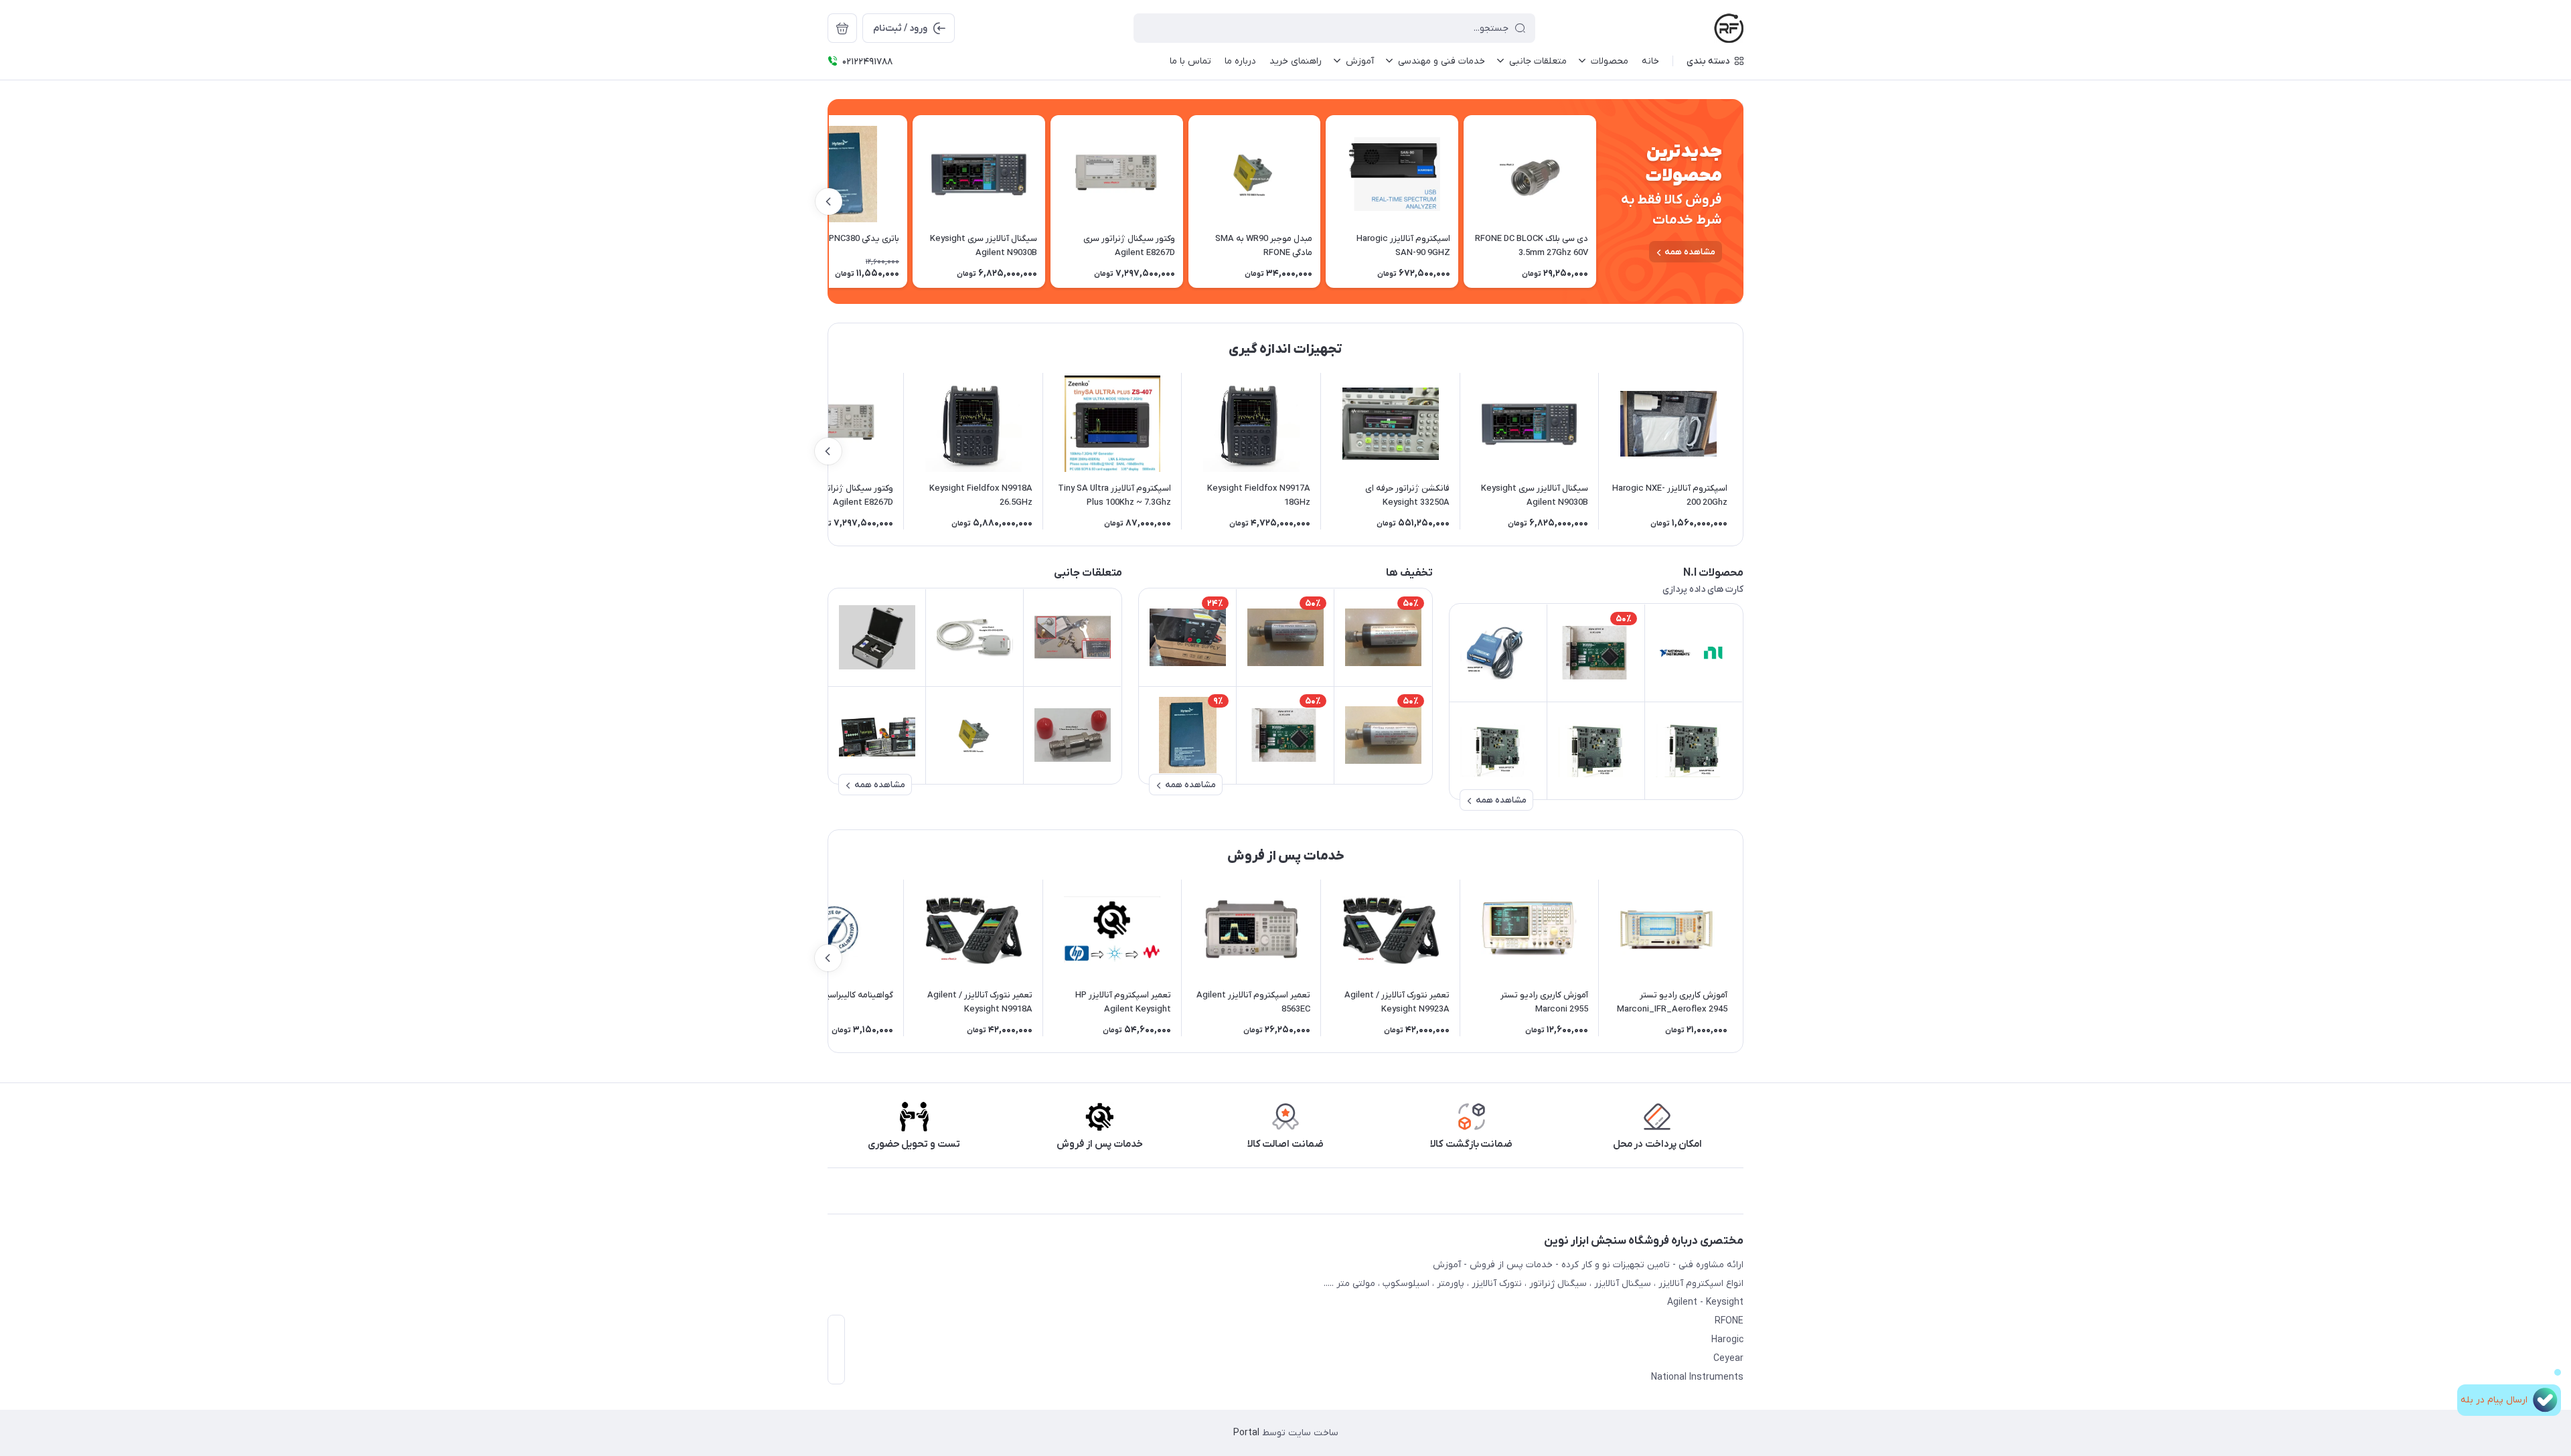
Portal (1246, 1433)
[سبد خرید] (842, 28)
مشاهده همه (1690, 252)
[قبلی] (1596, 201)
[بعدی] (829, 201)
